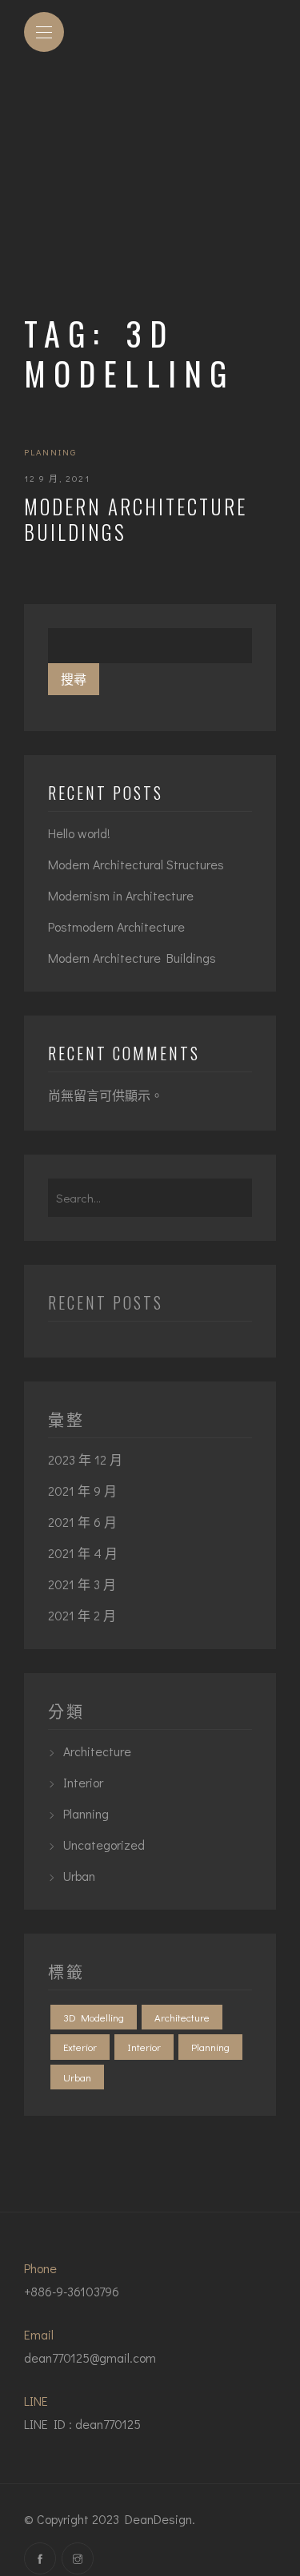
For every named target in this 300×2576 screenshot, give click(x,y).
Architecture (97, 1751)
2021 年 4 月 (83, 1553)
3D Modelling (94, 2017)
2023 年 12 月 (85, 1459)
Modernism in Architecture (121, 895)
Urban (79, 1876)
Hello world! (79, 833)
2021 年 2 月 (82, 1615)
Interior (83, 1782)
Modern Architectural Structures (136, 864)
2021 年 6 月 (82, 1522)
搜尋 (74, 679)
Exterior (80, 2047)
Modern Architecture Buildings (136, 519)
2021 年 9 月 (82, 1491)
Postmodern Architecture (116, 926)
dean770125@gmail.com (90, 2357)
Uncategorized (104, 1845)
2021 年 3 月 (82, 1584)
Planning (50, 452)
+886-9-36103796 (72, 2291)
